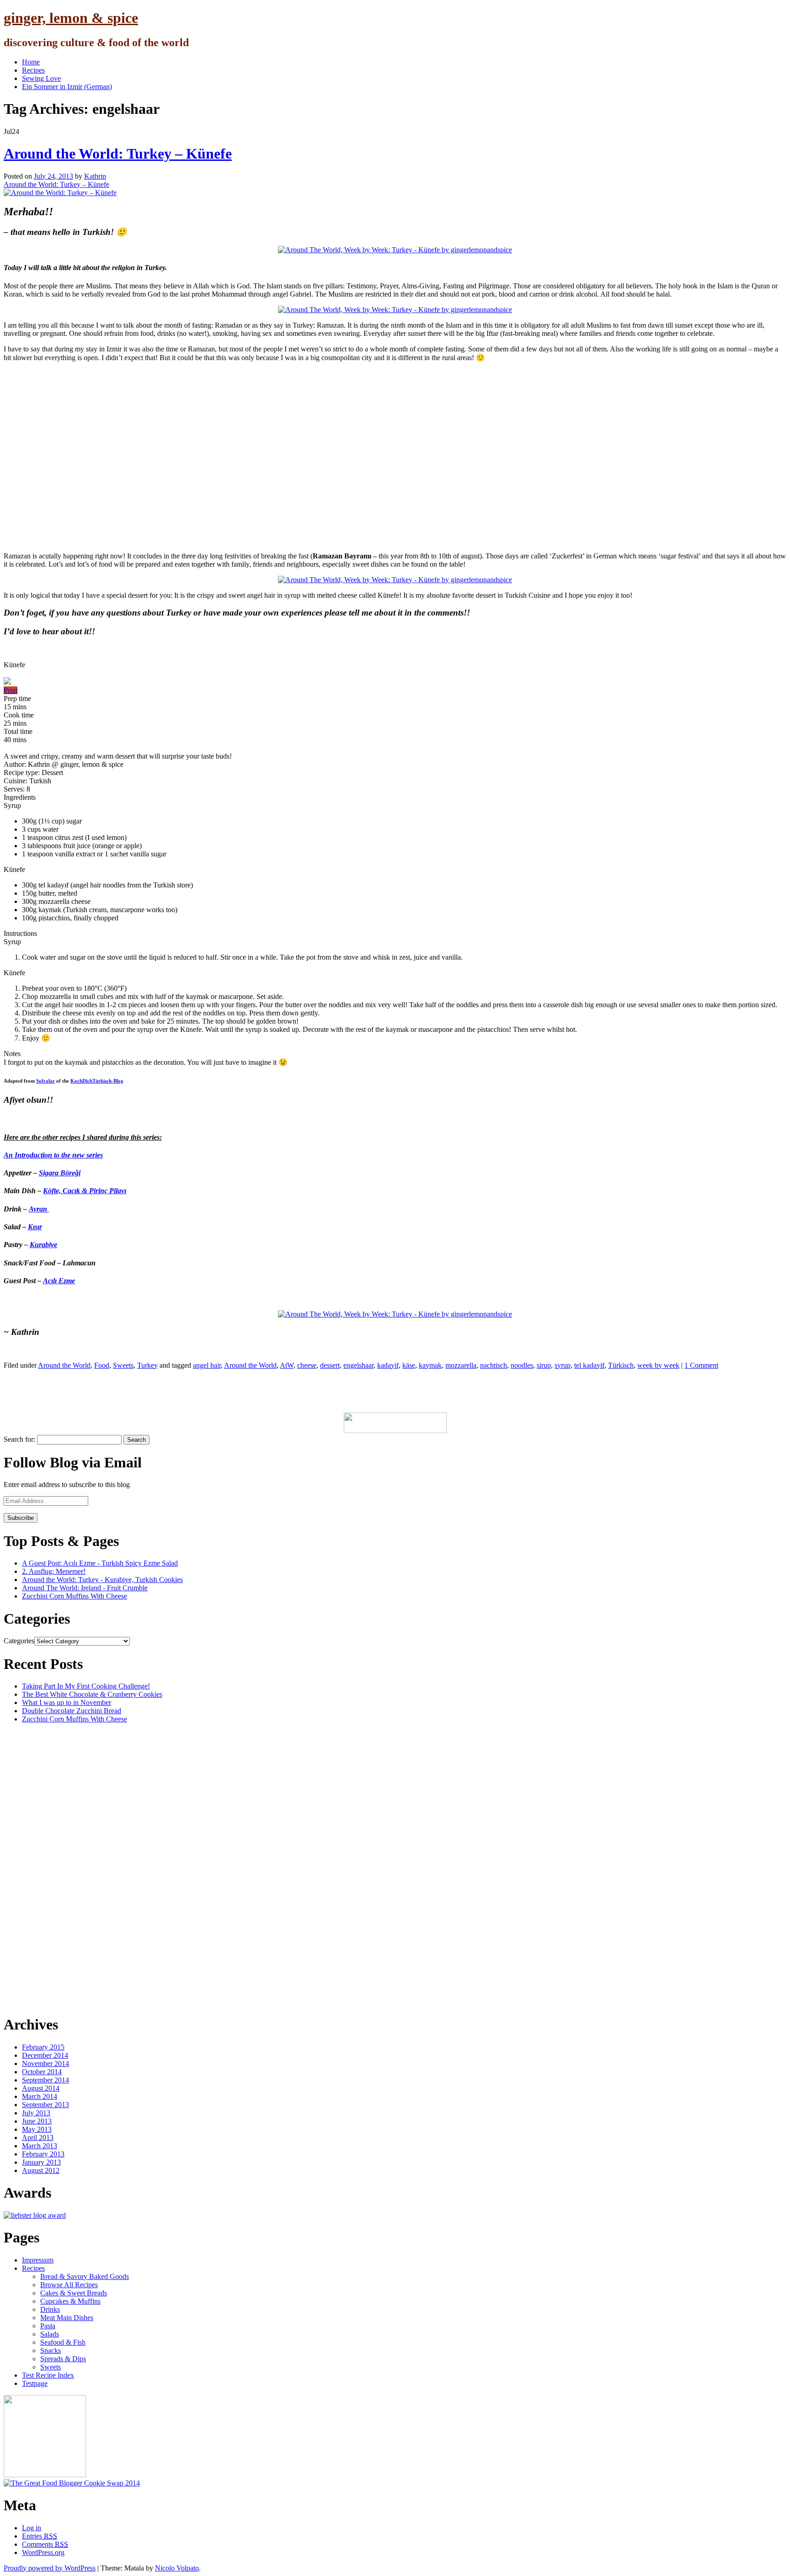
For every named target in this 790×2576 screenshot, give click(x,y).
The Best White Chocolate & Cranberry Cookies (92, 1694)
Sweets (123, 1365)
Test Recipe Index (48, 2375)
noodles (522, 1365)
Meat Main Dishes (67, 2318)
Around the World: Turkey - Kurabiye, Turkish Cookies (102, 1580)
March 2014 (40, 2096)
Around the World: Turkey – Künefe (118, 154)
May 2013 (37, 2129)
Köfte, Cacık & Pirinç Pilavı (85, 1191)
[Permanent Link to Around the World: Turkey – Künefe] (60, 193)
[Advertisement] (170, 1390)
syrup (563, 1365)
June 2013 (37, 2121)
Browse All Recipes (69, 2285)
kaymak (430, 1365)
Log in (32, 2528)
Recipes (33, 70)
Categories (19, 1641)
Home (31, 62)
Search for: (19, 1439)
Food (102, 1365)
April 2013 (38, 2138)
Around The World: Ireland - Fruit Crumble (85, 1588)
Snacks (51, 2350)
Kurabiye (43, 1245)
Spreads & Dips (63, 2359)
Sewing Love (41, 78)
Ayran (39, 1209)
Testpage (35, 2383)
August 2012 (41, 2170)
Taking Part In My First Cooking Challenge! (86, 1686)
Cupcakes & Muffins (70, 2301)
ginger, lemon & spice (71, 18)
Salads (50, 2334)
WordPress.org (43, 2552)
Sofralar (45, 1081)
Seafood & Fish (63, 2342)
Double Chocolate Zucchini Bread (72, 1711)
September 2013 (45, 2105)
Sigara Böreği (60, 1173)
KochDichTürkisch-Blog (97, 1081)
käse (409, 1365)
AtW (287, 1365)
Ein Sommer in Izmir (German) (67, 87)
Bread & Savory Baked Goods (85, 2276)
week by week (658, 1365)
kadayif (388, 1365)
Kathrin (95, 176)
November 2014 (45, 2063)
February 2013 (43, 2154)
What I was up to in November (67, 1702)
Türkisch (621, 1365)
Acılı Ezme (59, 1281)
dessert (330, 1365)
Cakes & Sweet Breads (74, 2293)
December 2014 (45, 2055)
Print (11, 690)
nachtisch (494, 1365)
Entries (40, 2536)
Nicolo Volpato (177, 2568)
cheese (307, 1365)
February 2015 (43, 2047)
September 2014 (45, 2080)
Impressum (38, 2260)
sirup (544, 1365)
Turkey (147, 1365)
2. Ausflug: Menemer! (54, 1571)
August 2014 (41, 2088)
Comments (45, 2544)
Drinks (50, 2309)
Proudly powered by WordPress (50, 2568)
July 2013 (36, 2113)
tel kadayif (589, 1365)
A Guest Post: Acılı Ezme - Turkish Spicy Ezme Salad (100, 1563)
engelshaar (358, 1365)
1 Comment (701, 1365)
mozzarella (461, 1365)
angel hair (207, 1365)
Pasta (48, 2326)
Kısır (35, 1227)
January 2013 (41, 2162)
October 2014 (42, 2072)
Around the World (64, 1365)
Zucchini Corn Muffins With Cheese (75, 1596)
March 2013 (40, 2146)
